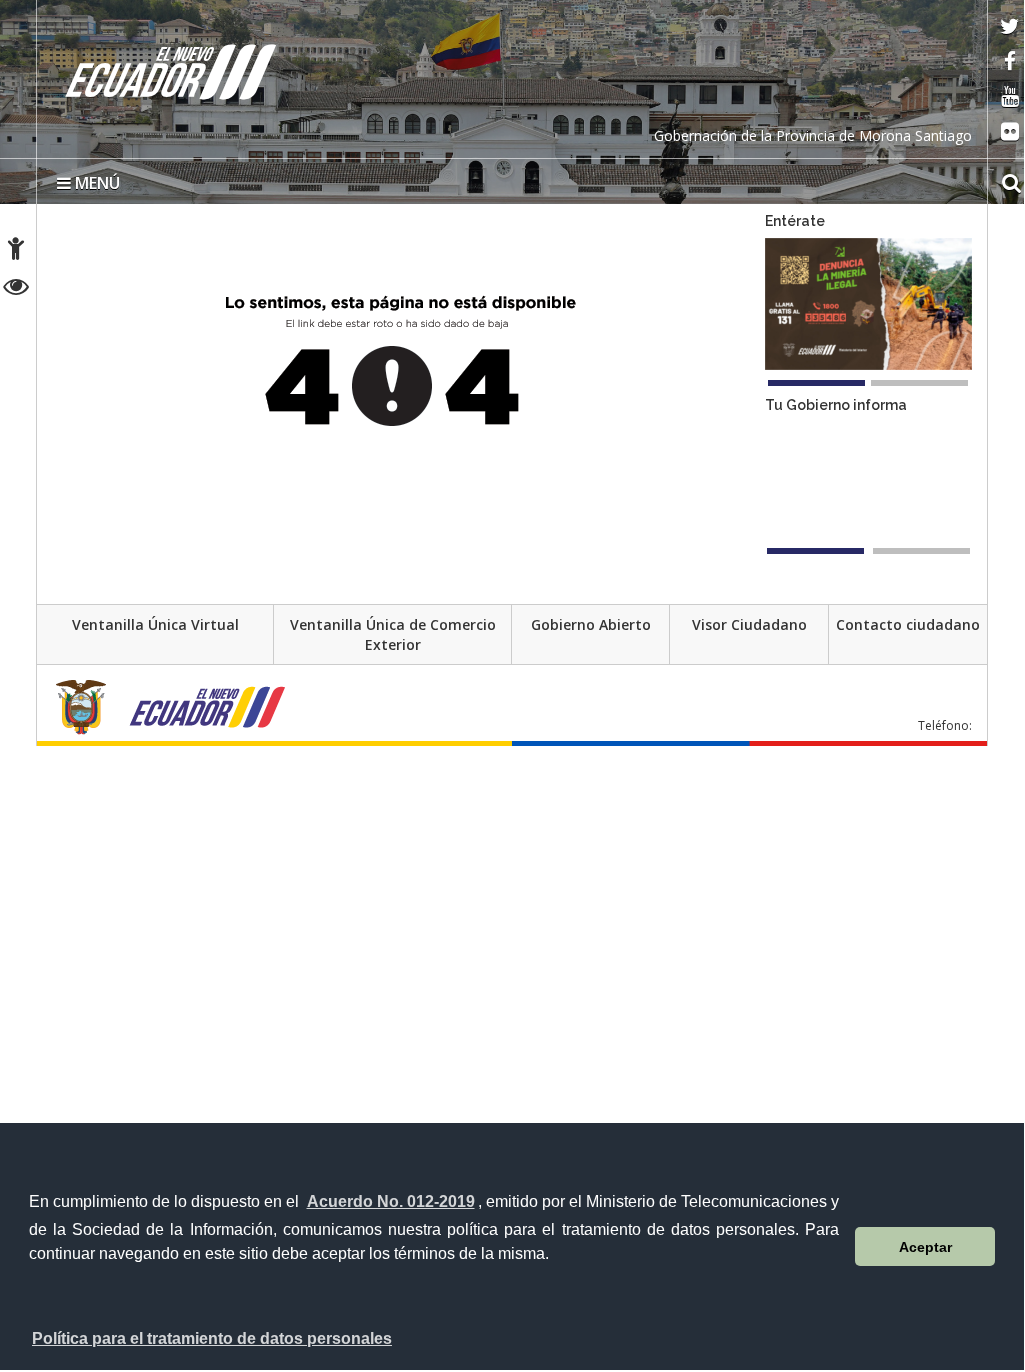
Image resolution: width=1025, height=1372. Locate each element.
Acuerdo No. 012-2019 (391, 1201)
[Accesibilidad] (16, 251)
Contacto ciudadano (908, 624)
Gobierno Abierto (591, 624)
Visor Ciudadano (749, 624)
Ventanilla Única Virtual (155, 624)
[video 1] (815, 551)
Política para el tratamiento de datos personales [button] (212, 1338)
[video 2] (921, 551)
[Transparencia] (16, 289)
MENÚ (95, 183)
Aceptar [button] (925, 1247)
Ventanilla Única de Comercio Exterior (393, 634)
